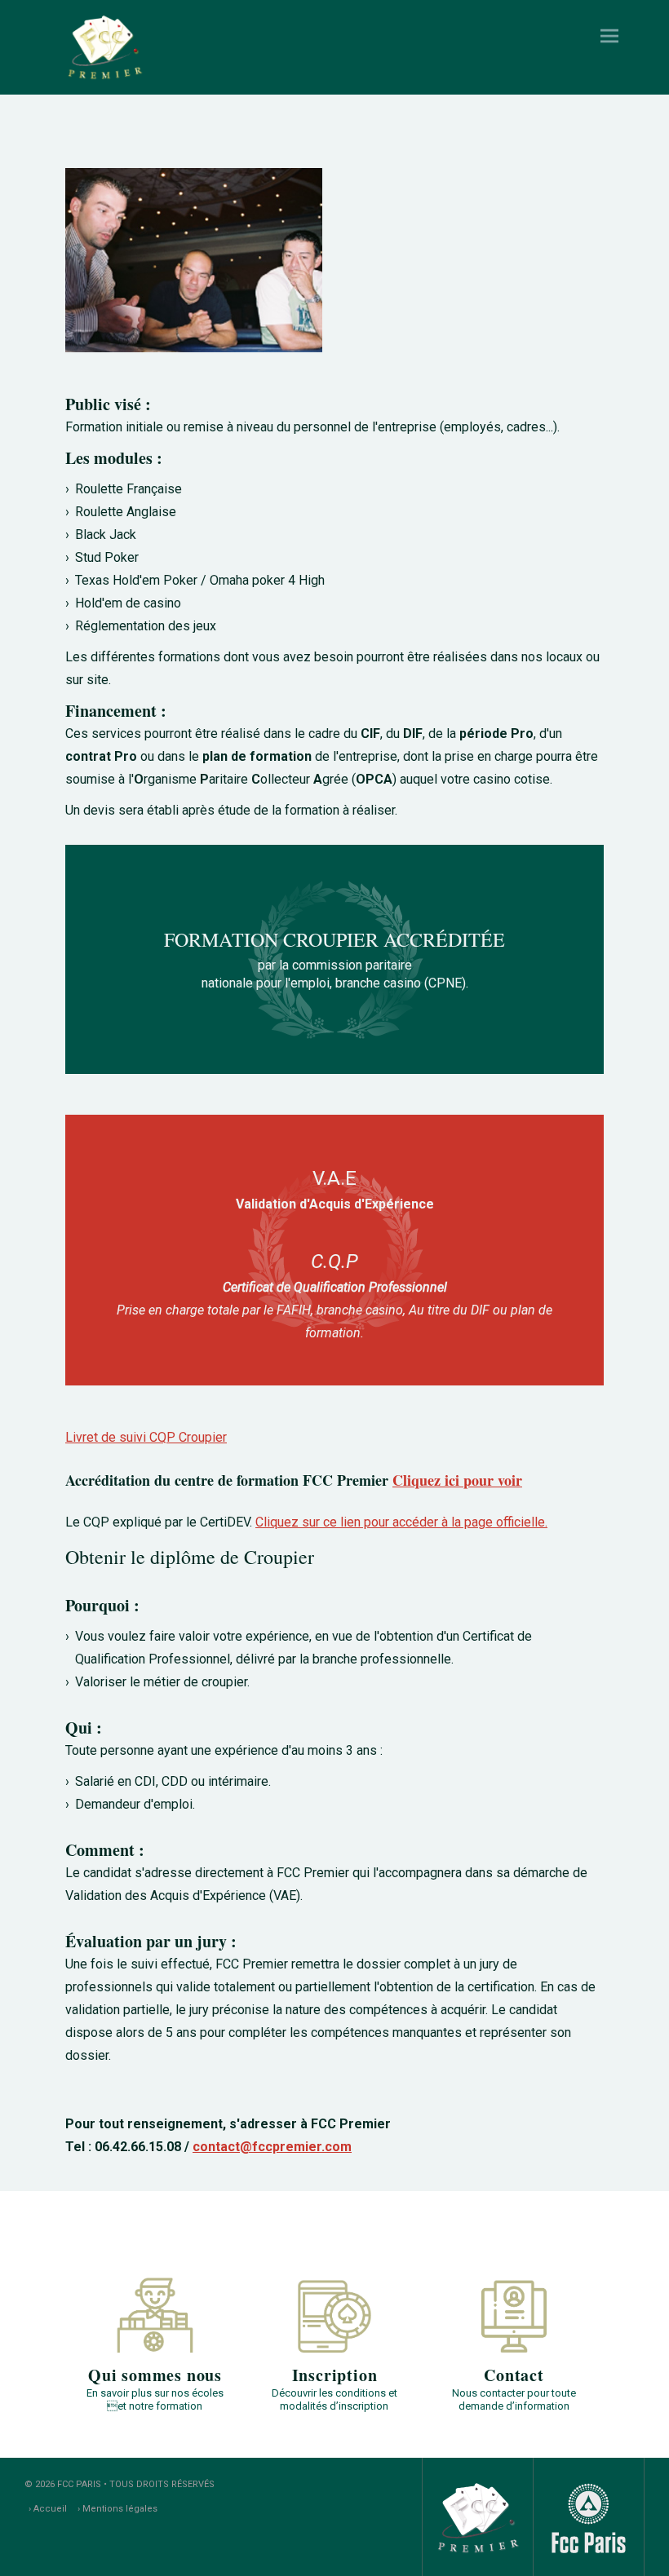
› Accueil (48, 2509)
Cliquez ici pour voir (457, 1480)
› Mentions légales (117, 2509)
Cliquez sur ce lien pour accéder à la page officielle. (401, 1522)
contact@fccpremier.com (272, 2147)
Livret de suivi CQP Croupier (146, 1437)
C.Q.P (334, 1261)
